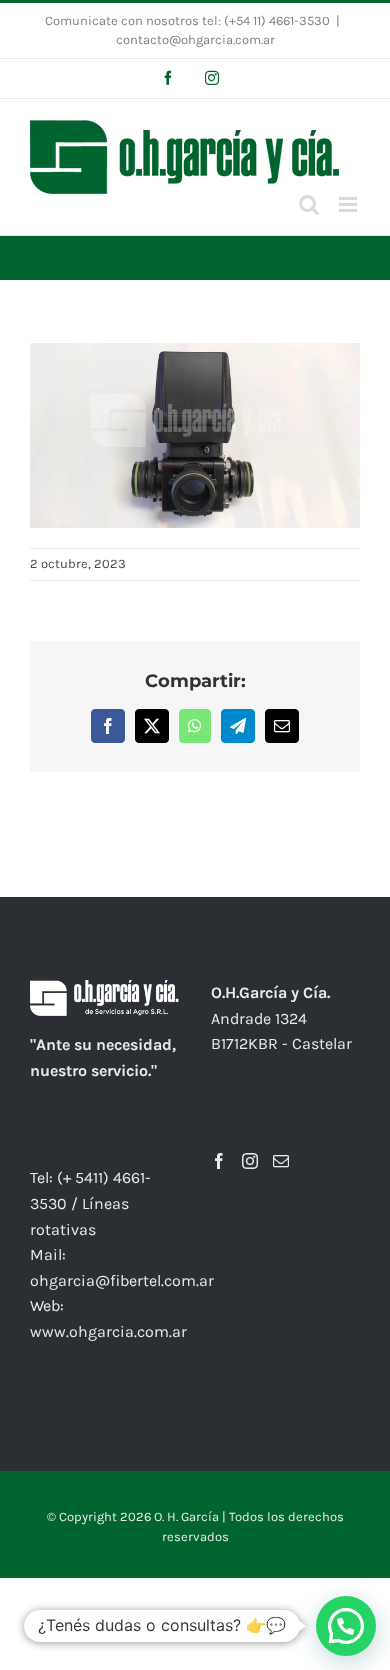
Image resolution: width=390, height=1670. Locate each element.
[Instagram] (250, 1161)
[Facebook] (219, 1161)
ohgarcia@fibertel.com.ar (122, 1280)
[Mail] (281, 1161)
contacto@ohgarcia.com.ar (195, 39)
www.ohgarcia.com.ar (108, 1331)
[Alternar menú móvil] (349, 204)
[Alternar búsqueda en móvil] (309, 204)
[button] (346, 1626)
